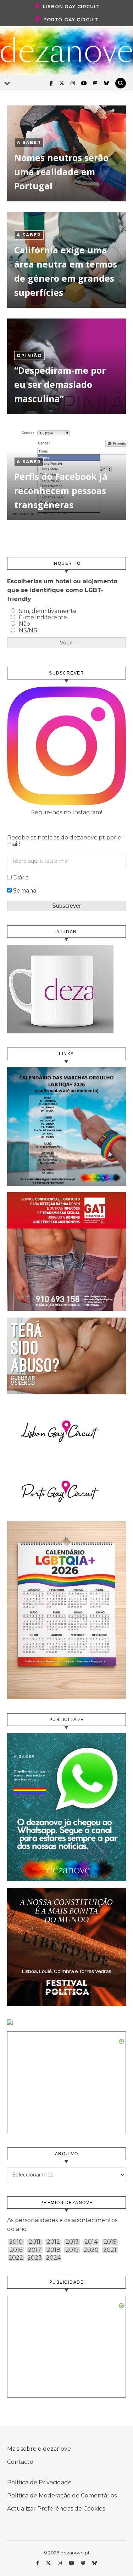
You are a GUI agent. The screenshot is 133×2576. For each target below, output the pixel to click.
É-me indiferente (43, 617)
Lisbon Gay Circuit (71, 6)
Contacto (20, 2462)
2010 (16, 2242)
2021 (110, 2250)
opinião (29, 355)
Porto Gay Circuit (71, 19)
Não (24, 624)
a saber (29, 142)
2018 (54, 2250)
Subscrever (66, 906)
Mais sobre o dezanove (39, 2449)
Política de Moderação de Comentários (62, 2495)
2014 (91, 2242)
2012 (53, 2242)
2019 (72, 2250)
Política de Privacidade (39, 2482)
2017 (35, 2250)
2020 (91, 2250)
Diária (21, 877)
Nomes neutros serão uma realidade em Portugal (61, 172)
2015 (110, 2242)
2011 (35, 2242)
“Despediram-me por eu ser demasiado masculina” (60, 384)
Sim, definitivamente (48, 611)
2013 (72, 2242)
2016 (16, 2250)
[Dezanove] (66, 50)
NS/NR (28, 630)
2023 (35, 2258)
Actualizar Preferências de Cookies (56, 2509)
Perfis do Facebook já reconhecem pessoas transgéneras (61, 490)
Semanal (26, 891)
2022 (16, 2258)
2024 (53, 2258)
